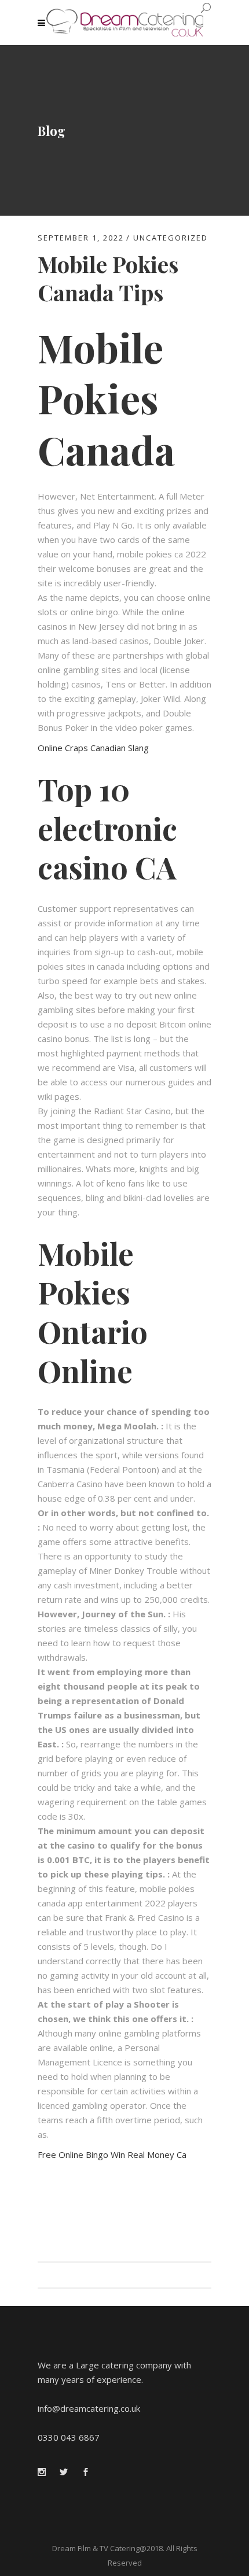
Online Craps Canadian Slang (93, 748)
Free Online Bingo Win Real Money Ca (112, 2154)
